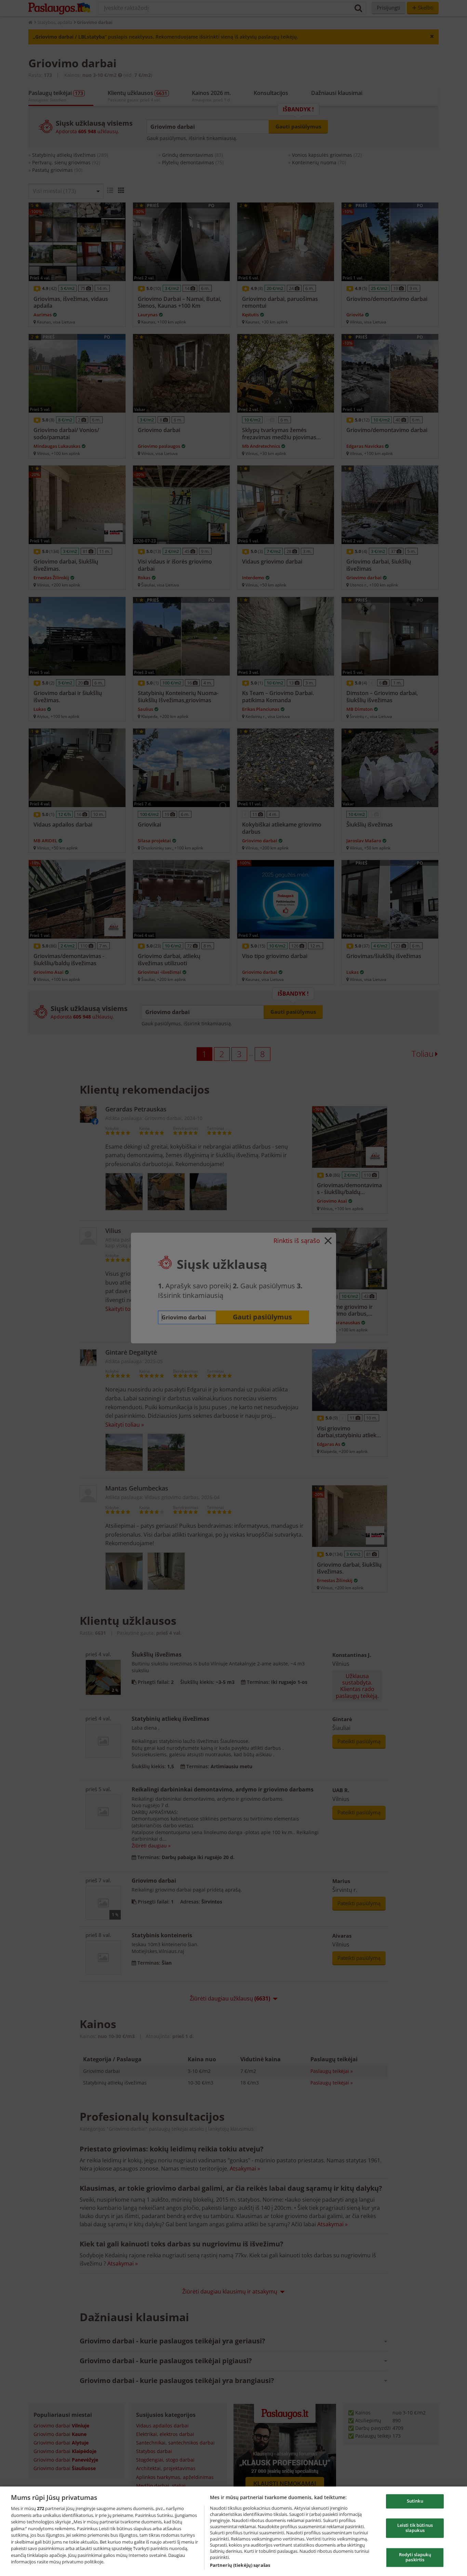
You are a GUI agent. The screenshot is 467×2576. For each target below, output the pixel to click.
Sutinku (415, 2501)
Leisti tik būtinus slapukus (415, 2528)
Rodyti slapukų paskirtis (415, 2557)
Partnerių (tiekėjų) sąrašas (240, 2565)
